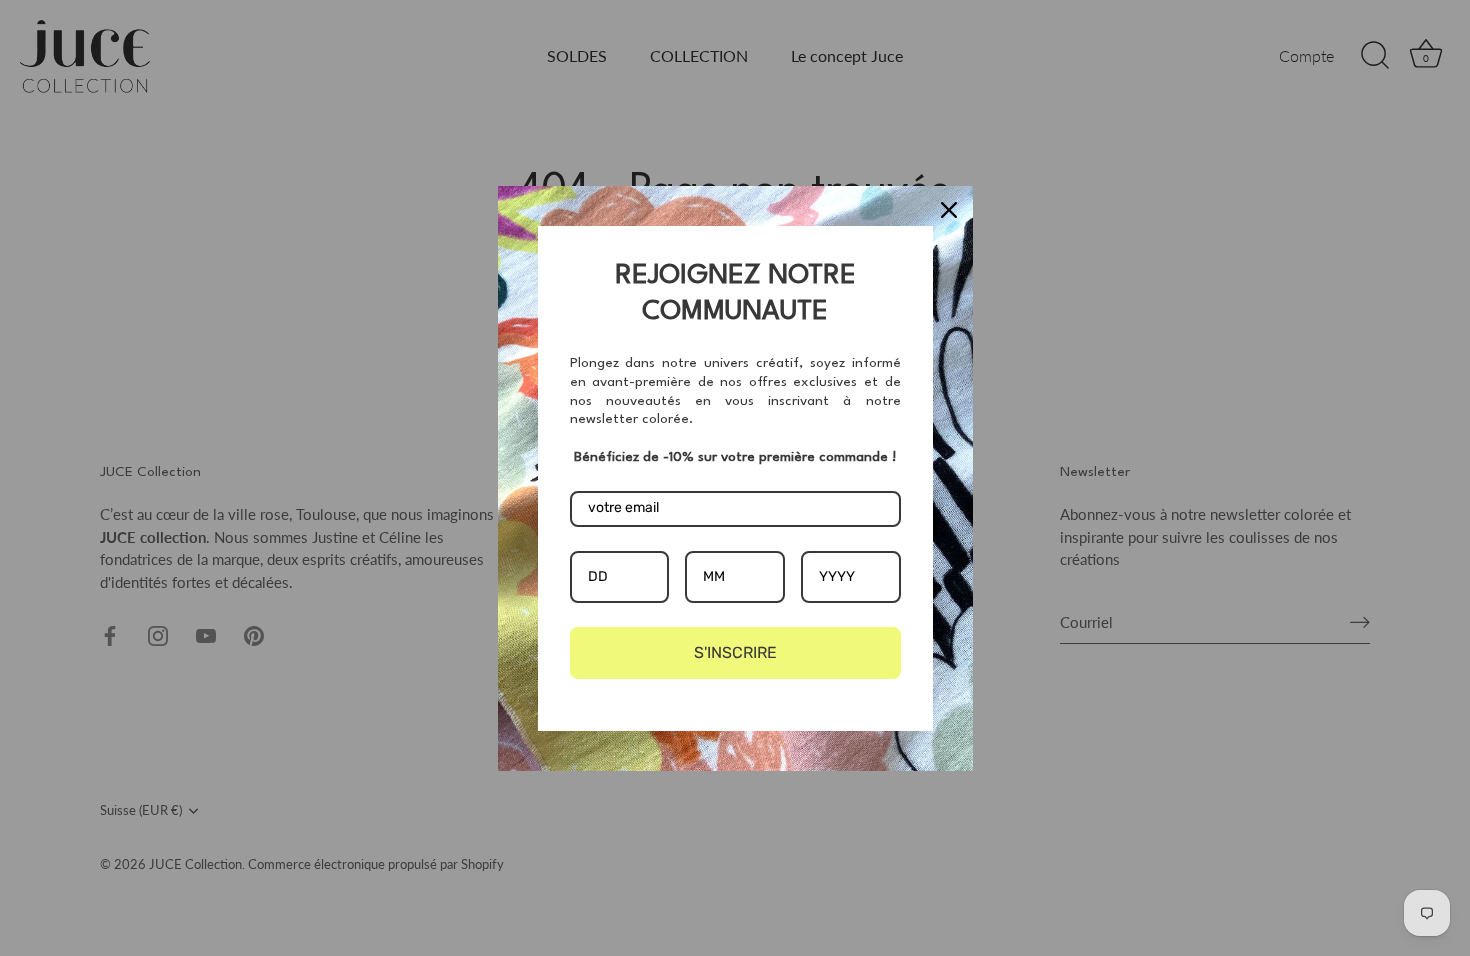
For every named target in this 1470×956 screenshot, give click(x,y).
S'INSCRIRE (735, 652)
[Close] (949, 210)
